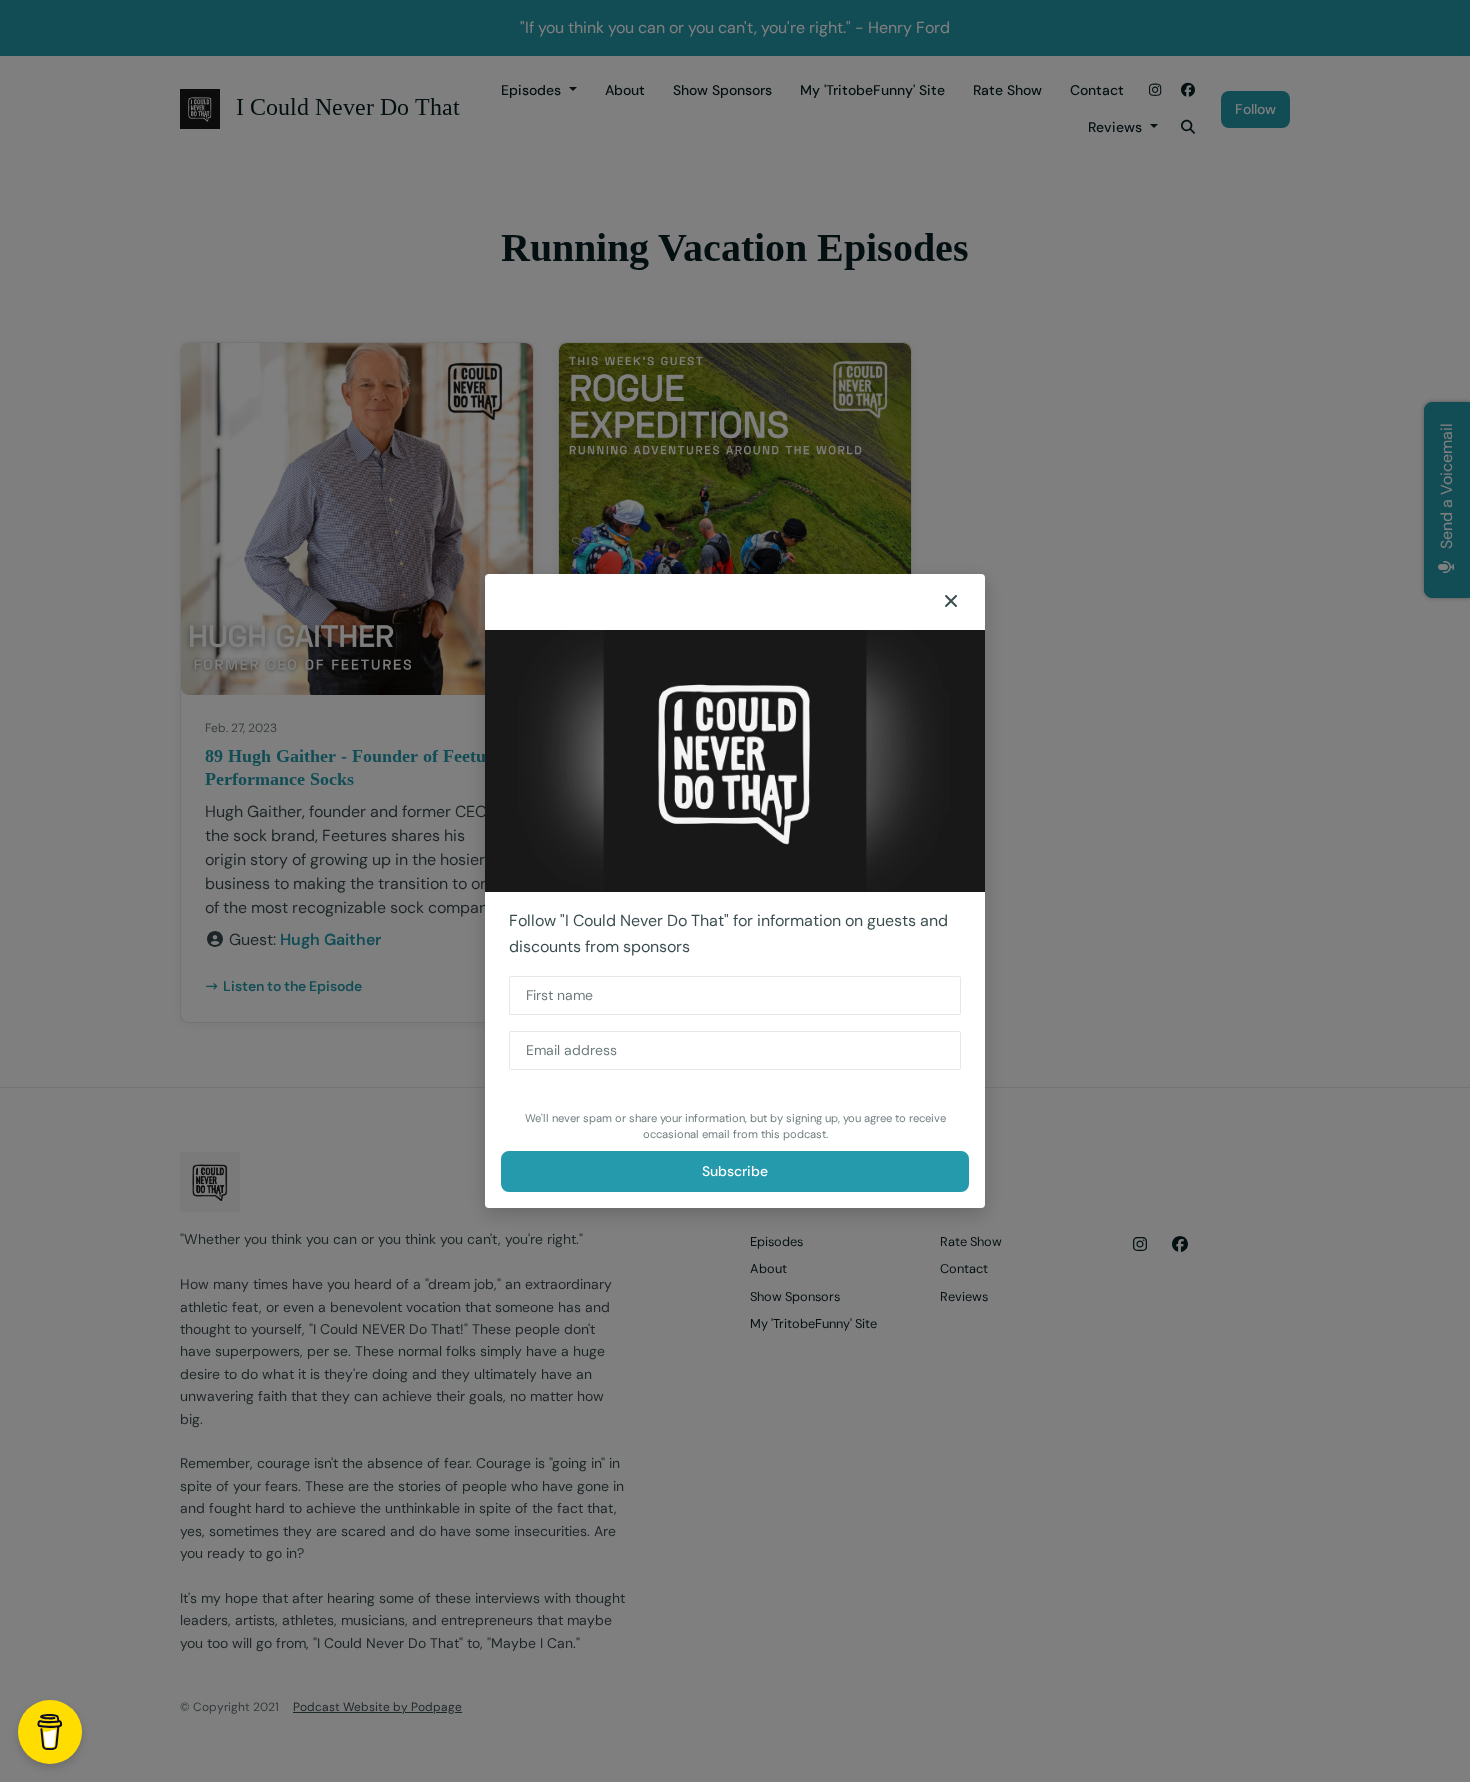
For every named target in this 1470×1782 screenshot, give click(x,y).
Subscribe (735, 1171)
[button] (951, 602)
